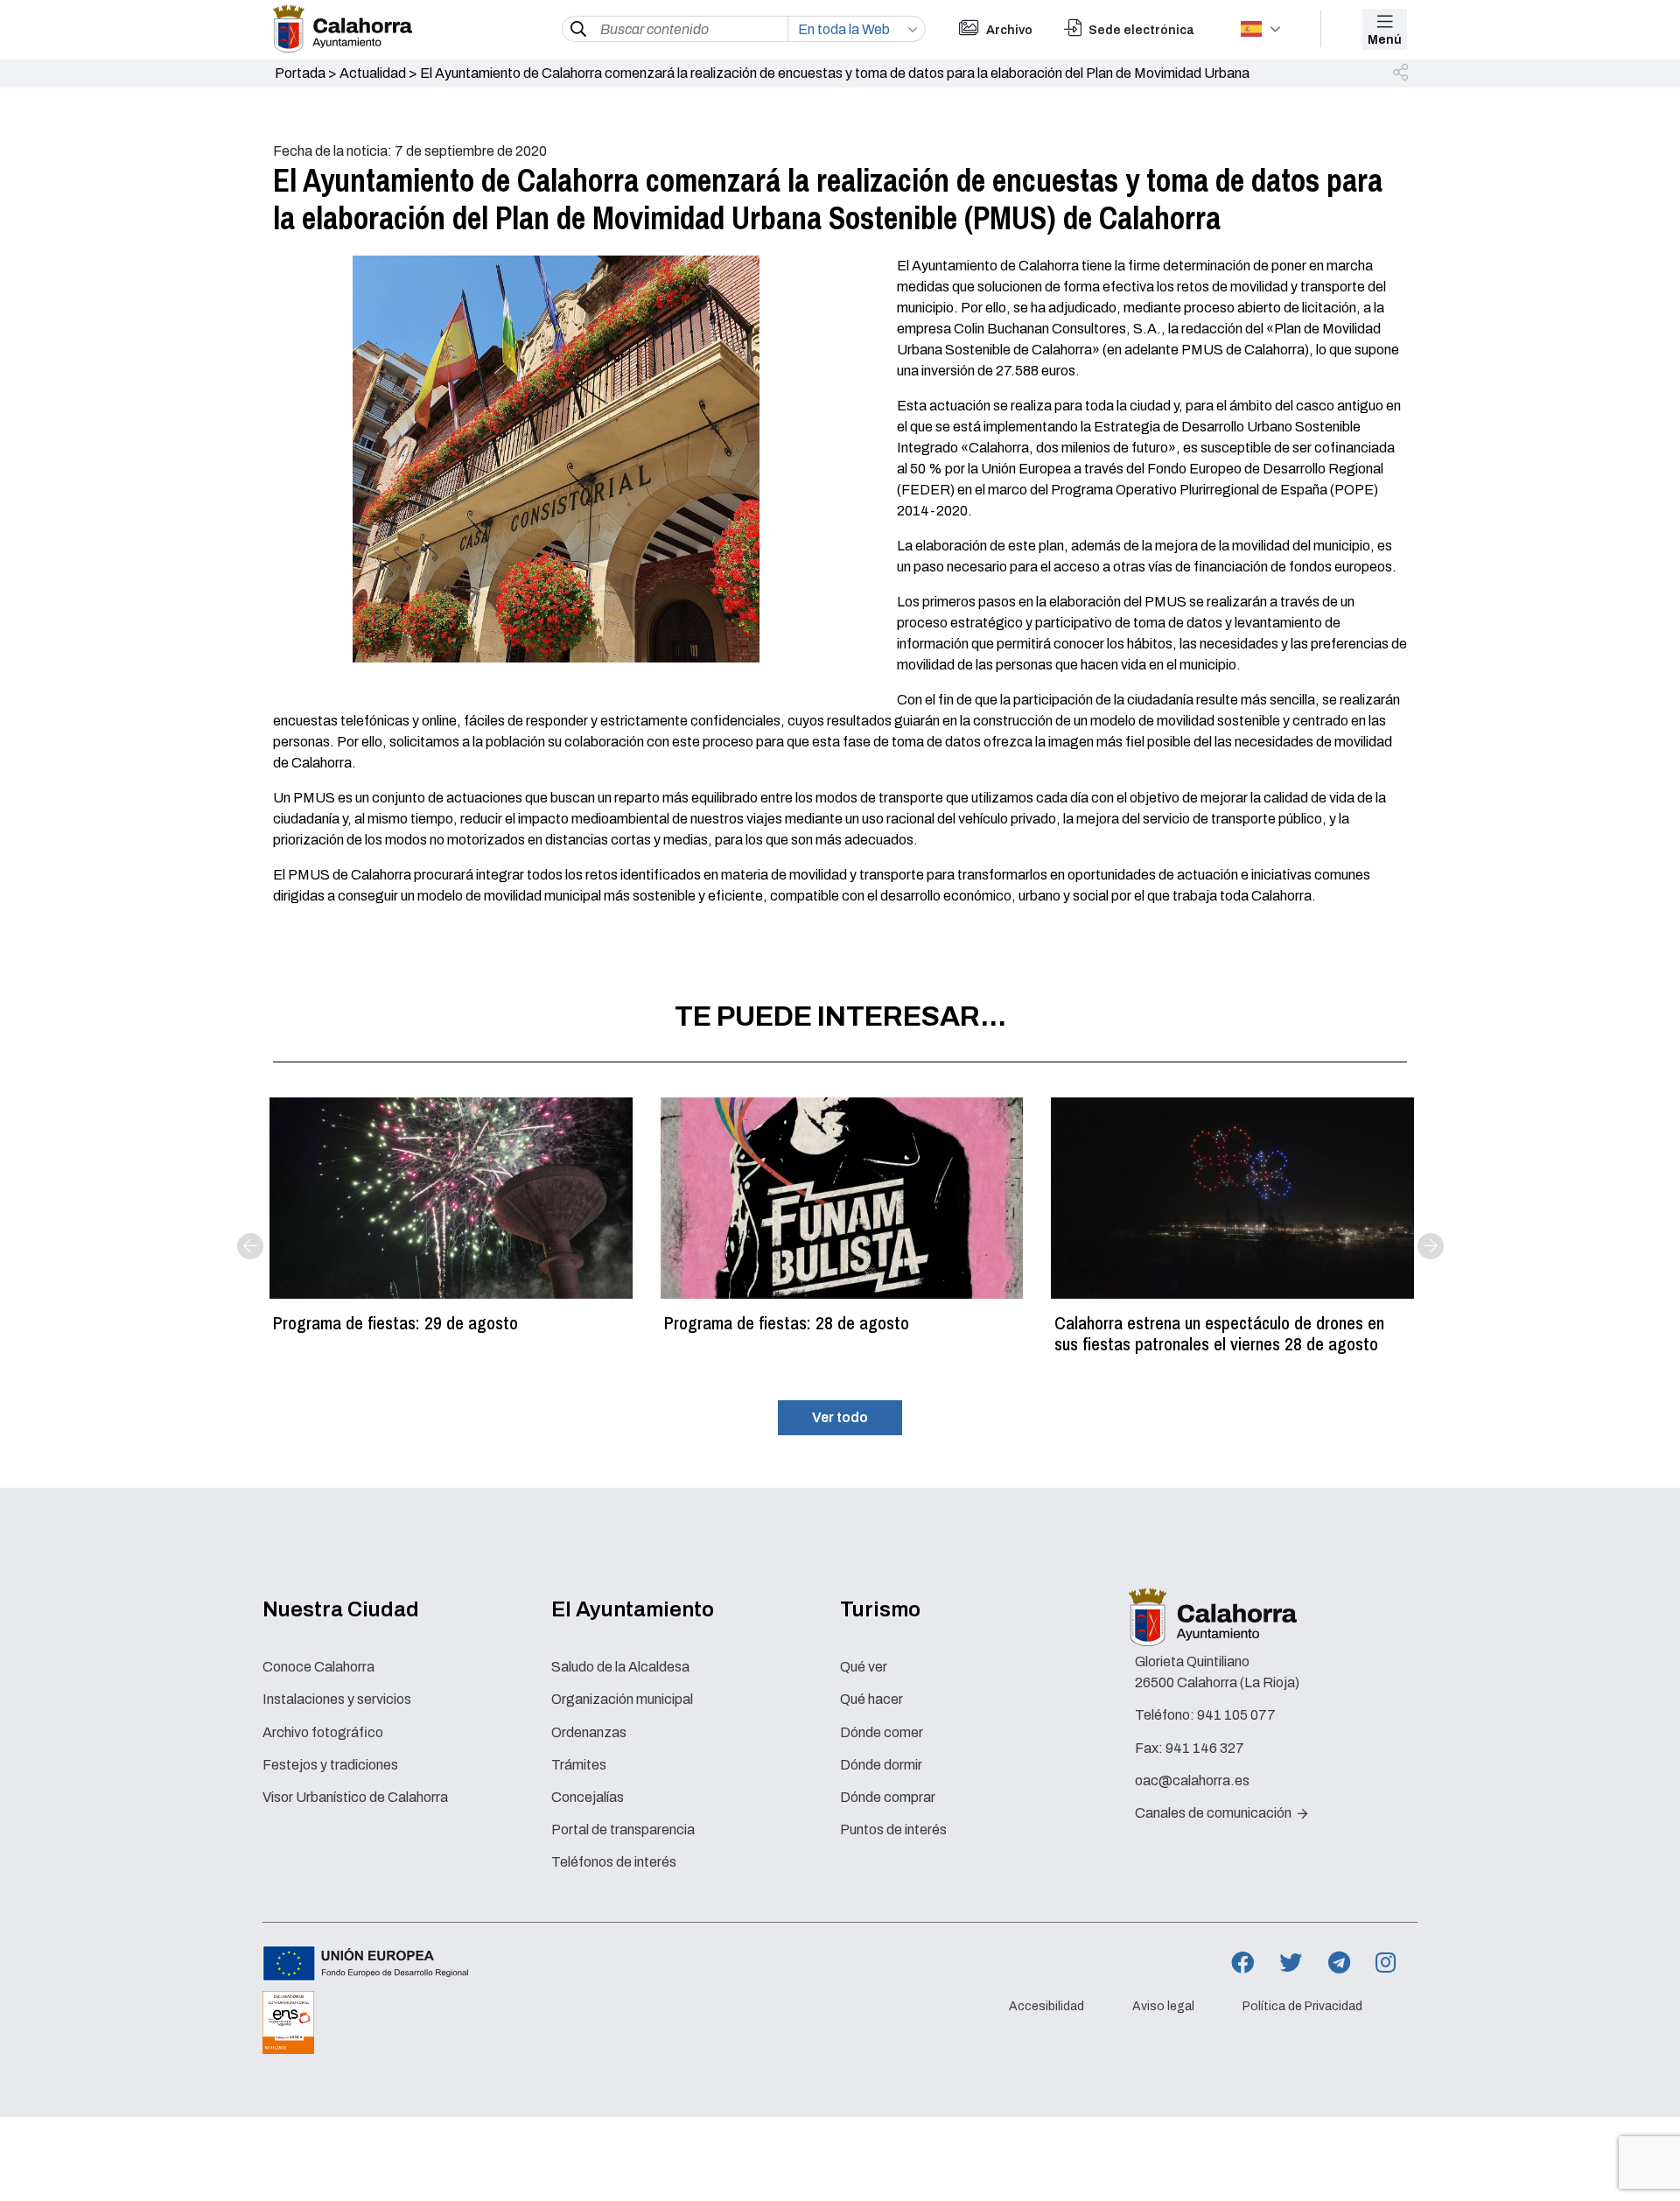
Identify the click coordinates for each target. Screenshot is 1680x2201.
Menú (1385, 40)
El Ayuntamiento (633, 1609)
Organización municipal (622, 1699)
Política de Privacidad (1302, 2006)
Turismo (880, 1609)
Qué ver (864, 1667)
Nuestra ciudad (341, 1609)
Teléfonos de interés (614, 1862)
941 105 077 (1236, 1715)
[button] (1402, 74)
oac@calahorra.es (1192, 1780)
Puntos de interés (893, 1829)
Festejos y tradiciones (330, 1765)
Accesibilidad (1046, 2006)
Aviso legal (1163, 2006)
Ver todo (840, 1417)
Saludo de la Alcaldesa (620, 1667)
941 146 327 (1205, 1748)
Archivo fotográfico (323, 1732)
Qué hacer (871, 1699)
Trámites (579, 1765)
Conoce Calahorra (318, 1667)
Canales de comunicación (1214, 1813)
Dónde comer (882, 1732)
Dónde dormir (881, 1765)
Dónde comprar (888, 1797)
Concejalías (588, 1797)
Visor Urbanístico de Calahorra (355, 1797)
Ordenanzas (589, 1732)
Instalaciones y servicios (337, 1699)
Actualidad (373, 73)
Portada (300, 73)
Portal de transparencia (623, 1829)
